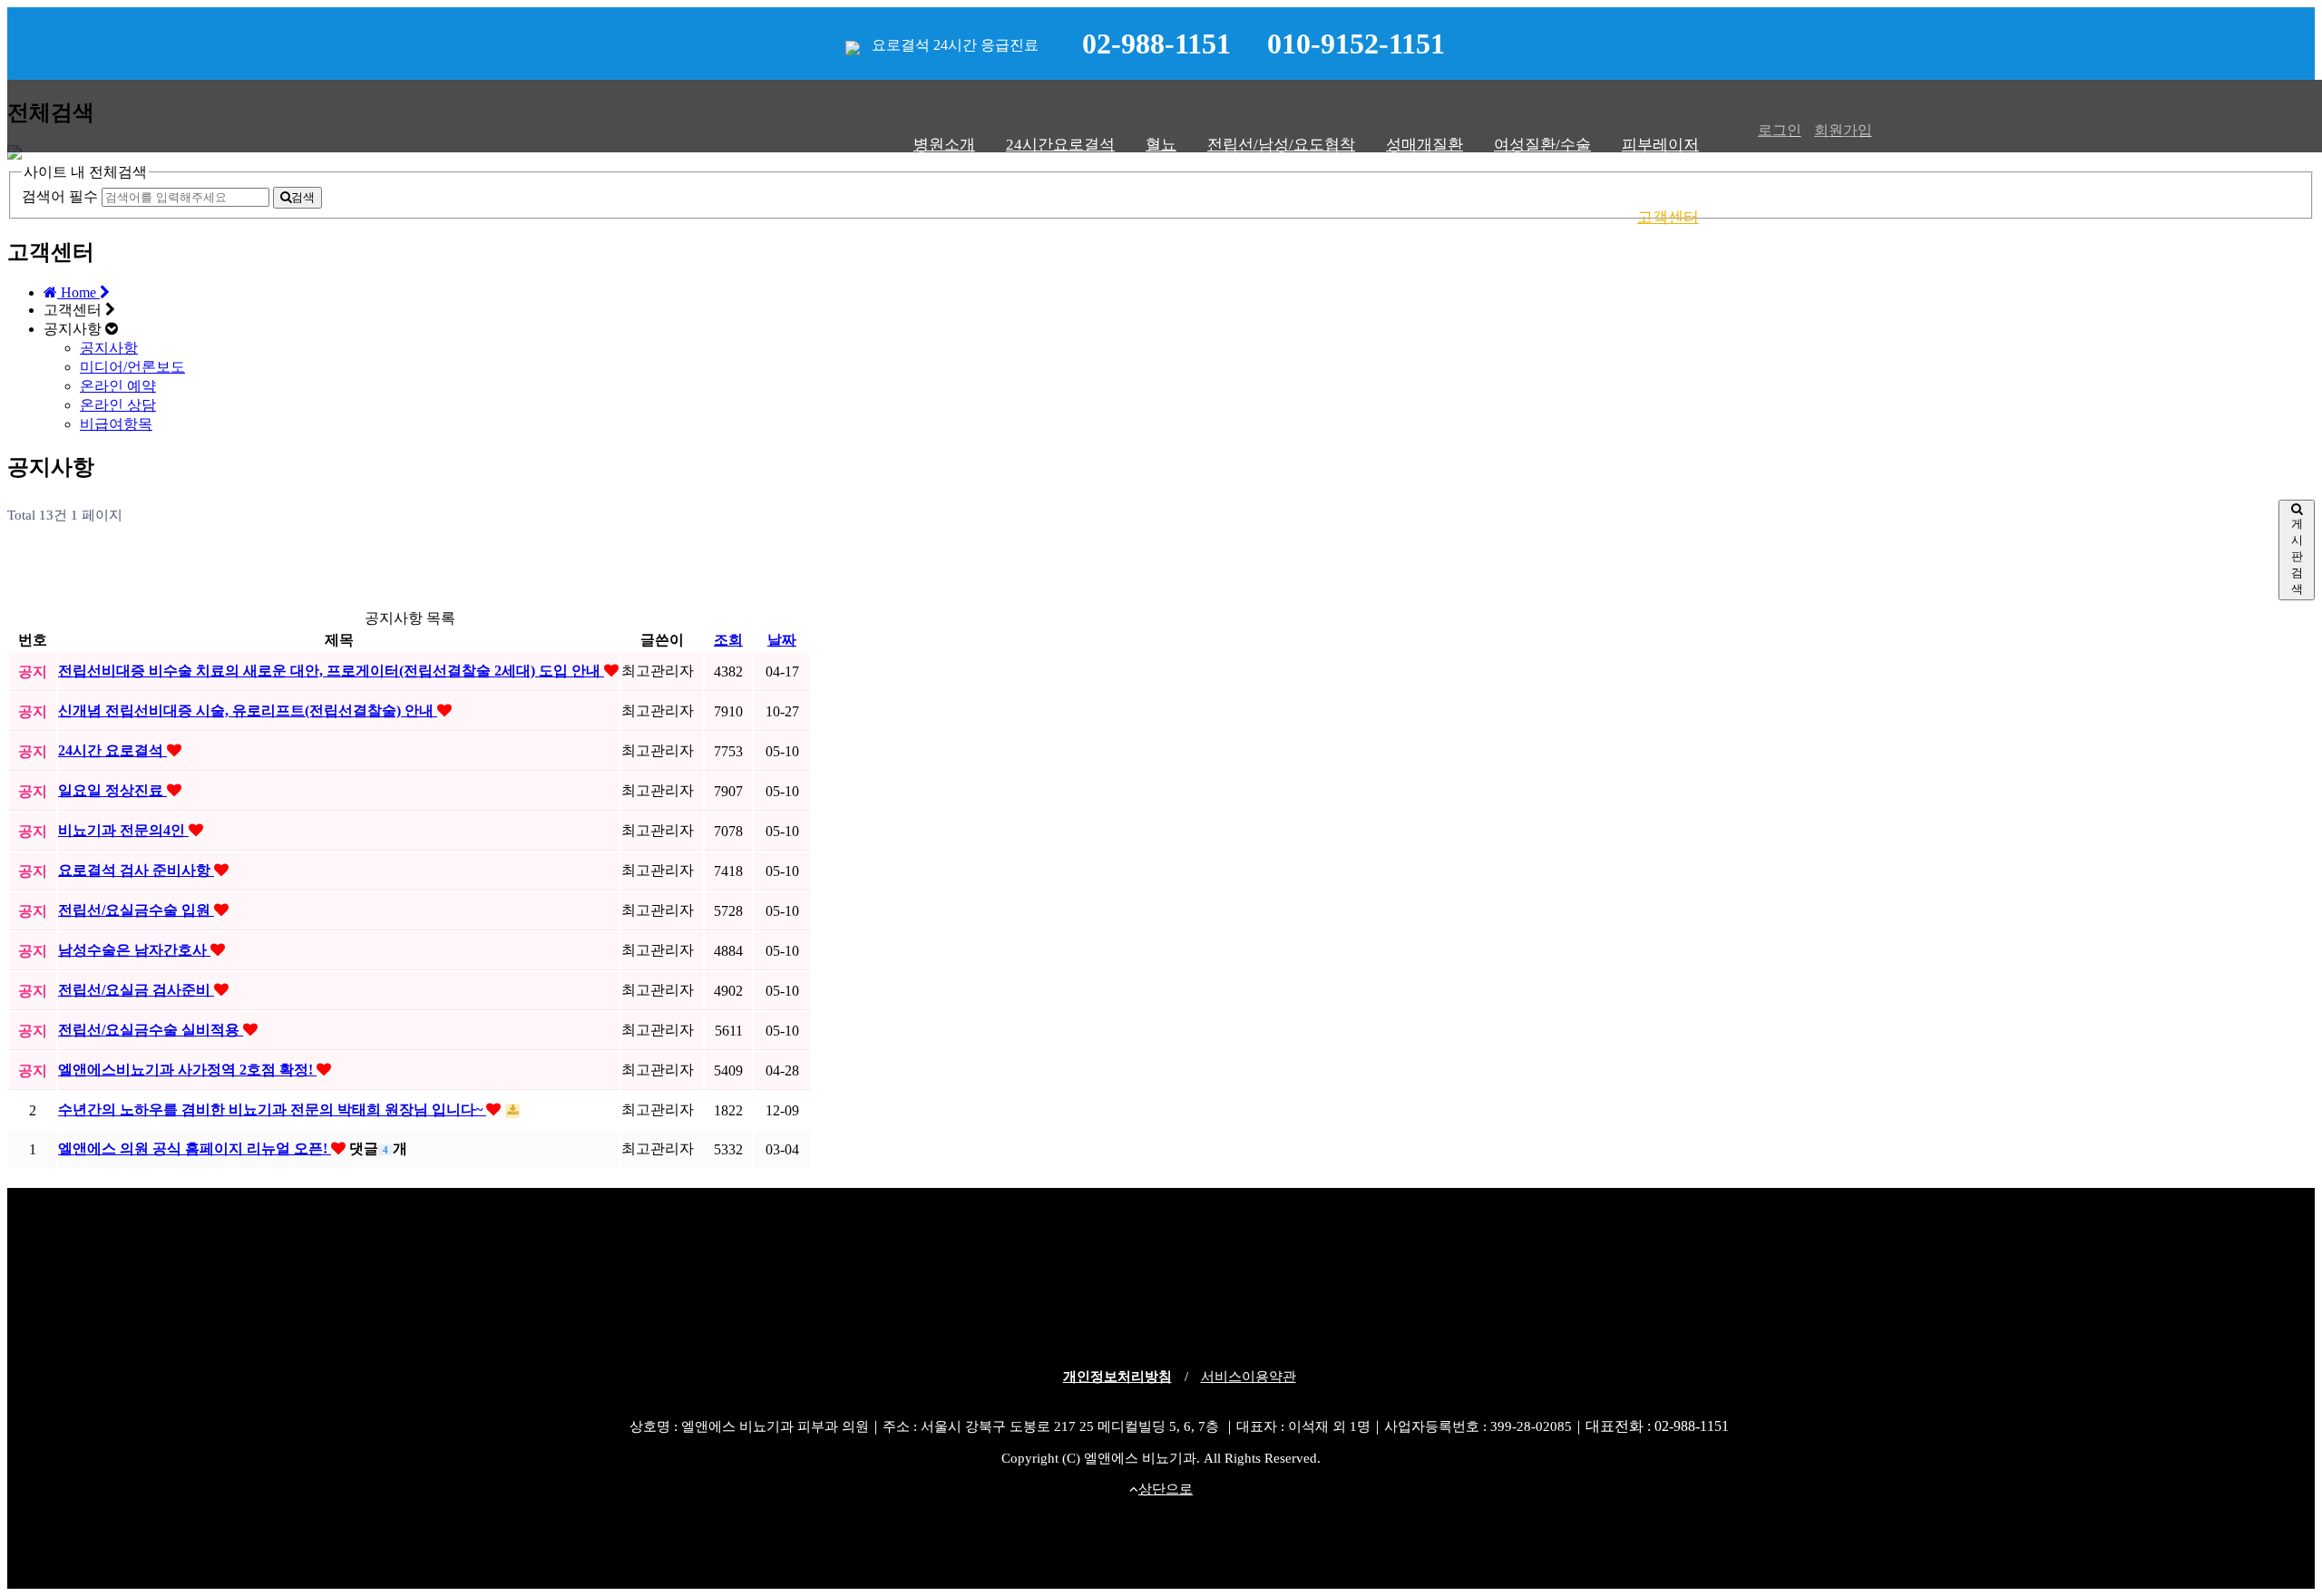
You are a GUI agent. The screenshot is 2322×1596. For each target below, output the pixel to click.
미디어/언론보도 (132, 367)
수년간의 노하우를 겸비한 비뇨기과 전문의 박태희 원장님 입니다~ (272, 1109)
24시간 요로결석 (112, 750)
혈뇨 (1161, 145)
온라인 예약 (118, 386)
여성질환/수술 (1542, 145)
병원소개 (944, 145)
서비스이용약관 (1249, 1377)
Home (78, 292)
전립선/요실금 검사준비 (136, 990)
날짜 (782, 640)
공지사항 (109, 348)
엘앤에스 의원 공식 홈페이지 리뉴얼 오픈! (195, 1148)
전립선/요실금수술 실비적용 (151, 1030)
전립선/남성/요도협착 (1281, 145)
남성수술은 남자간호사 (134, 950)
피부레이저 (1660, 145)
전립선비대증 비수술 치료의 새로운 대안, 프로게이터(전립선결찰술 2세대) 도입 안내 (331, 671)
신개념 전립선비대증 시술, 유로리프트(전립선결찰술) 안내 (248, 710)
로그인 (1780, 130)
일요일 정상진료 (112, 790)
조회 (728, 640)
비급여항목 (116, 424)
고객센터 (1668, 217)
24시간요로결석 (1060, 145)
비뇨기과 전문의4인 (123, 830)
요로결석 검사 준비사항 (136, 870)
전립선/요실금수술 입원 (136, 910)
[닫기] (15, 155)
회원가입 (1843, 130)
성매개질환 (1424, 145)
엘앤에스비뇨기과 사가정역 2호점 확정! (187, 1070)
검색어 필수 (60, 196)
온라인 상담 (118, 405)
